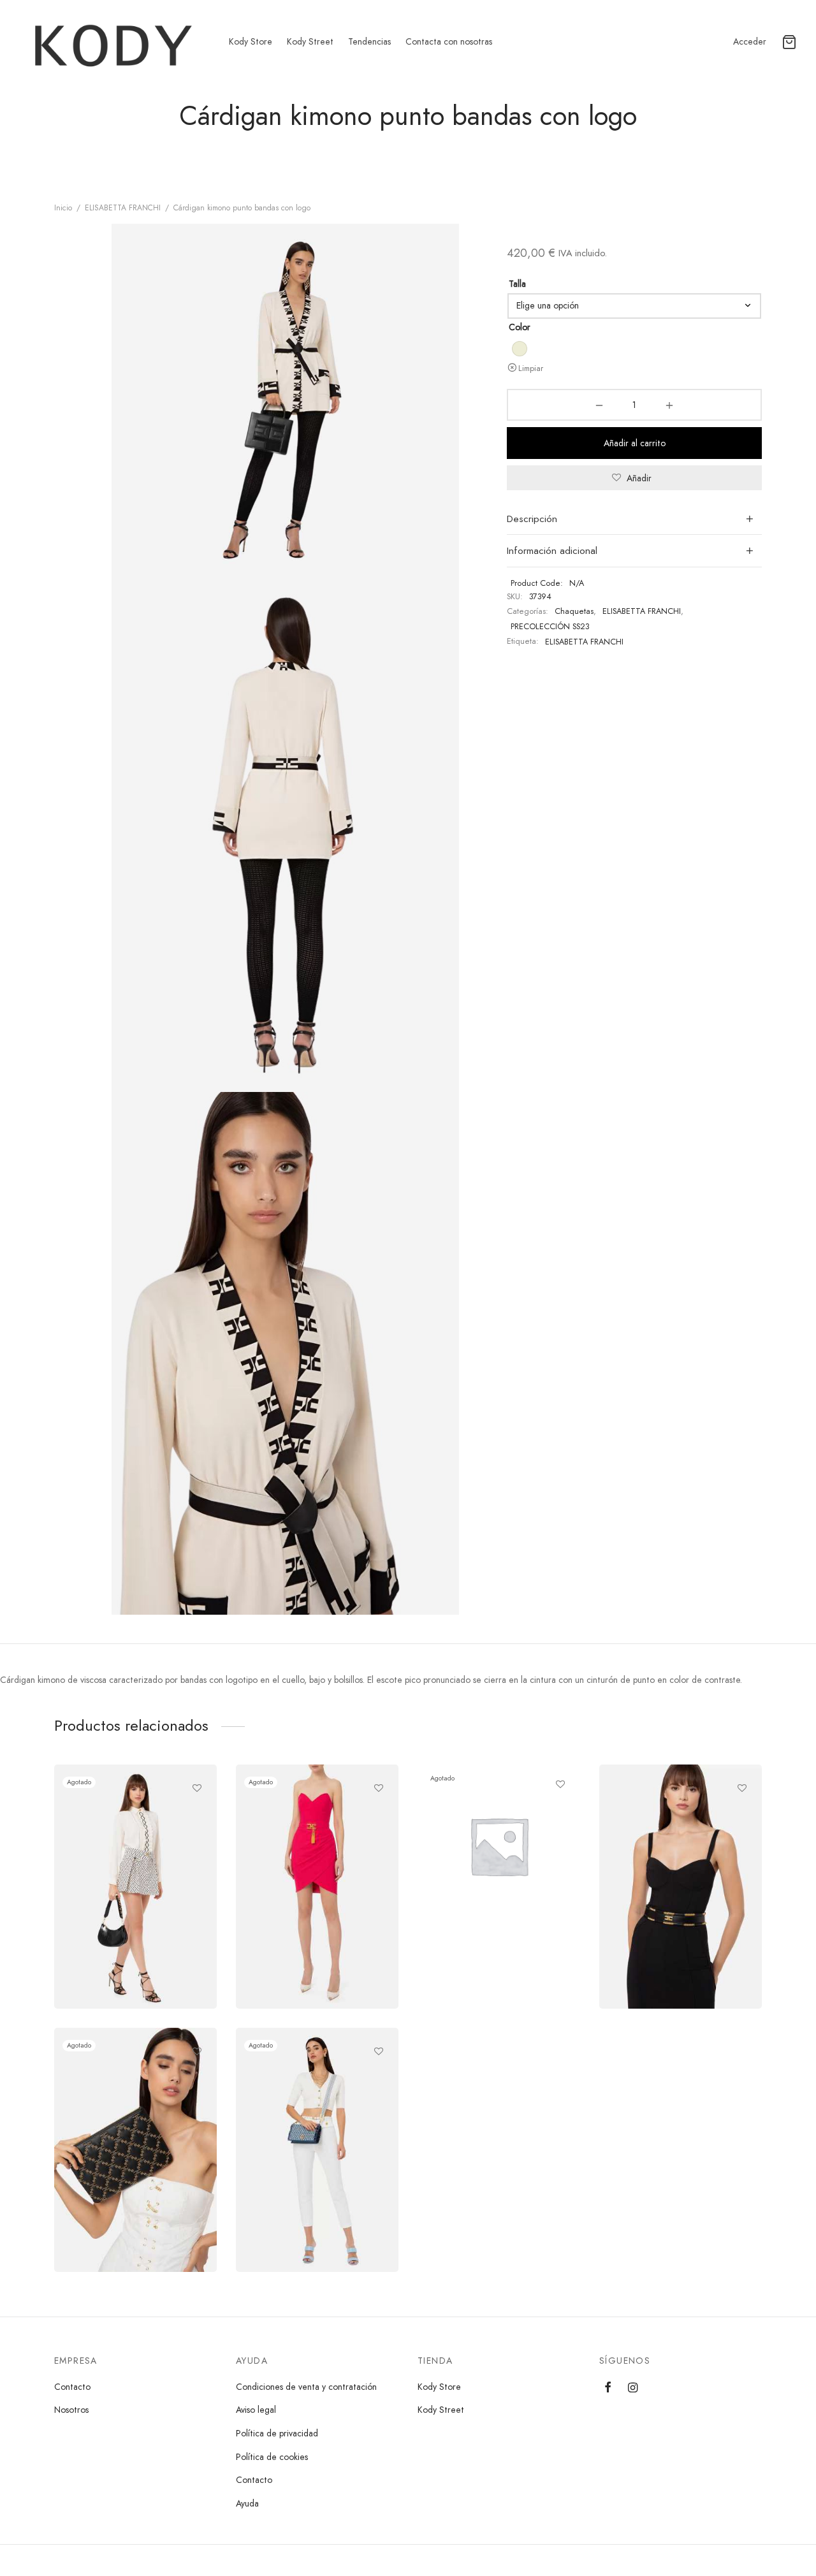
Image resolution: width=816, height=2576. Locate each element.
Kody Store (251, 41)
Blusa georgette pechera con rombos (129, 1922)
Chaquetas (574, 611)
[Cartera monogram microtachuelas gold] (135, 2150)
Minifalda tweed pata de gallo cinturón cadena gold (494, 1841)
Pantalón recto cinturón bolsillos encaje (316, 2186)
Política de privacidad (277, 2433)
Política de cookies (272, 2457)
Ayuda (247, 2503)
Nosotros (71, 2410)
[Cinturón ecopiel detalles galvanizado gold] (681, 1887)
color (520, 327)
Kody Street (310, 41)
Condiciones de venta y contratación (306, 2387)
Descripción (532, 519)
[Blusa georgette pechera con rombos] (135, 1887)
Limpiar (531, 368)
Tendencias (369, 41)
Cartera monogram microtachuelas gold (112, 2186)
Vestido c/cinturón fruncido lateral (308, 1922)
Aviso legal (256, 2410)
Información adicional (552, 551)
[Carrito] (789, 42)
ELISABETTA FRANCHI (123, 208)
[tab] (634, 519)
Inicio (63, 208)
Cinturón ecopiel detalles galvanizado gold (667, 1922)
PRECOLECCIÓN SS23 (550, 627)
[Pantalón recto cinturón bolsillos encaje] (317, 2150)
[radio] (520, 349)
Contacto (72, 2387)
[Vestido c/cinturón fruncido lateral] (317, 1887)
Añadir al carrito (635, 443)
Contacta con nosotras (449, 41)
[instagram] (633, 2388)
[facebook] (608, 2388)
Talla (517, 284)
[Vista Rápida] (197, 1817)
